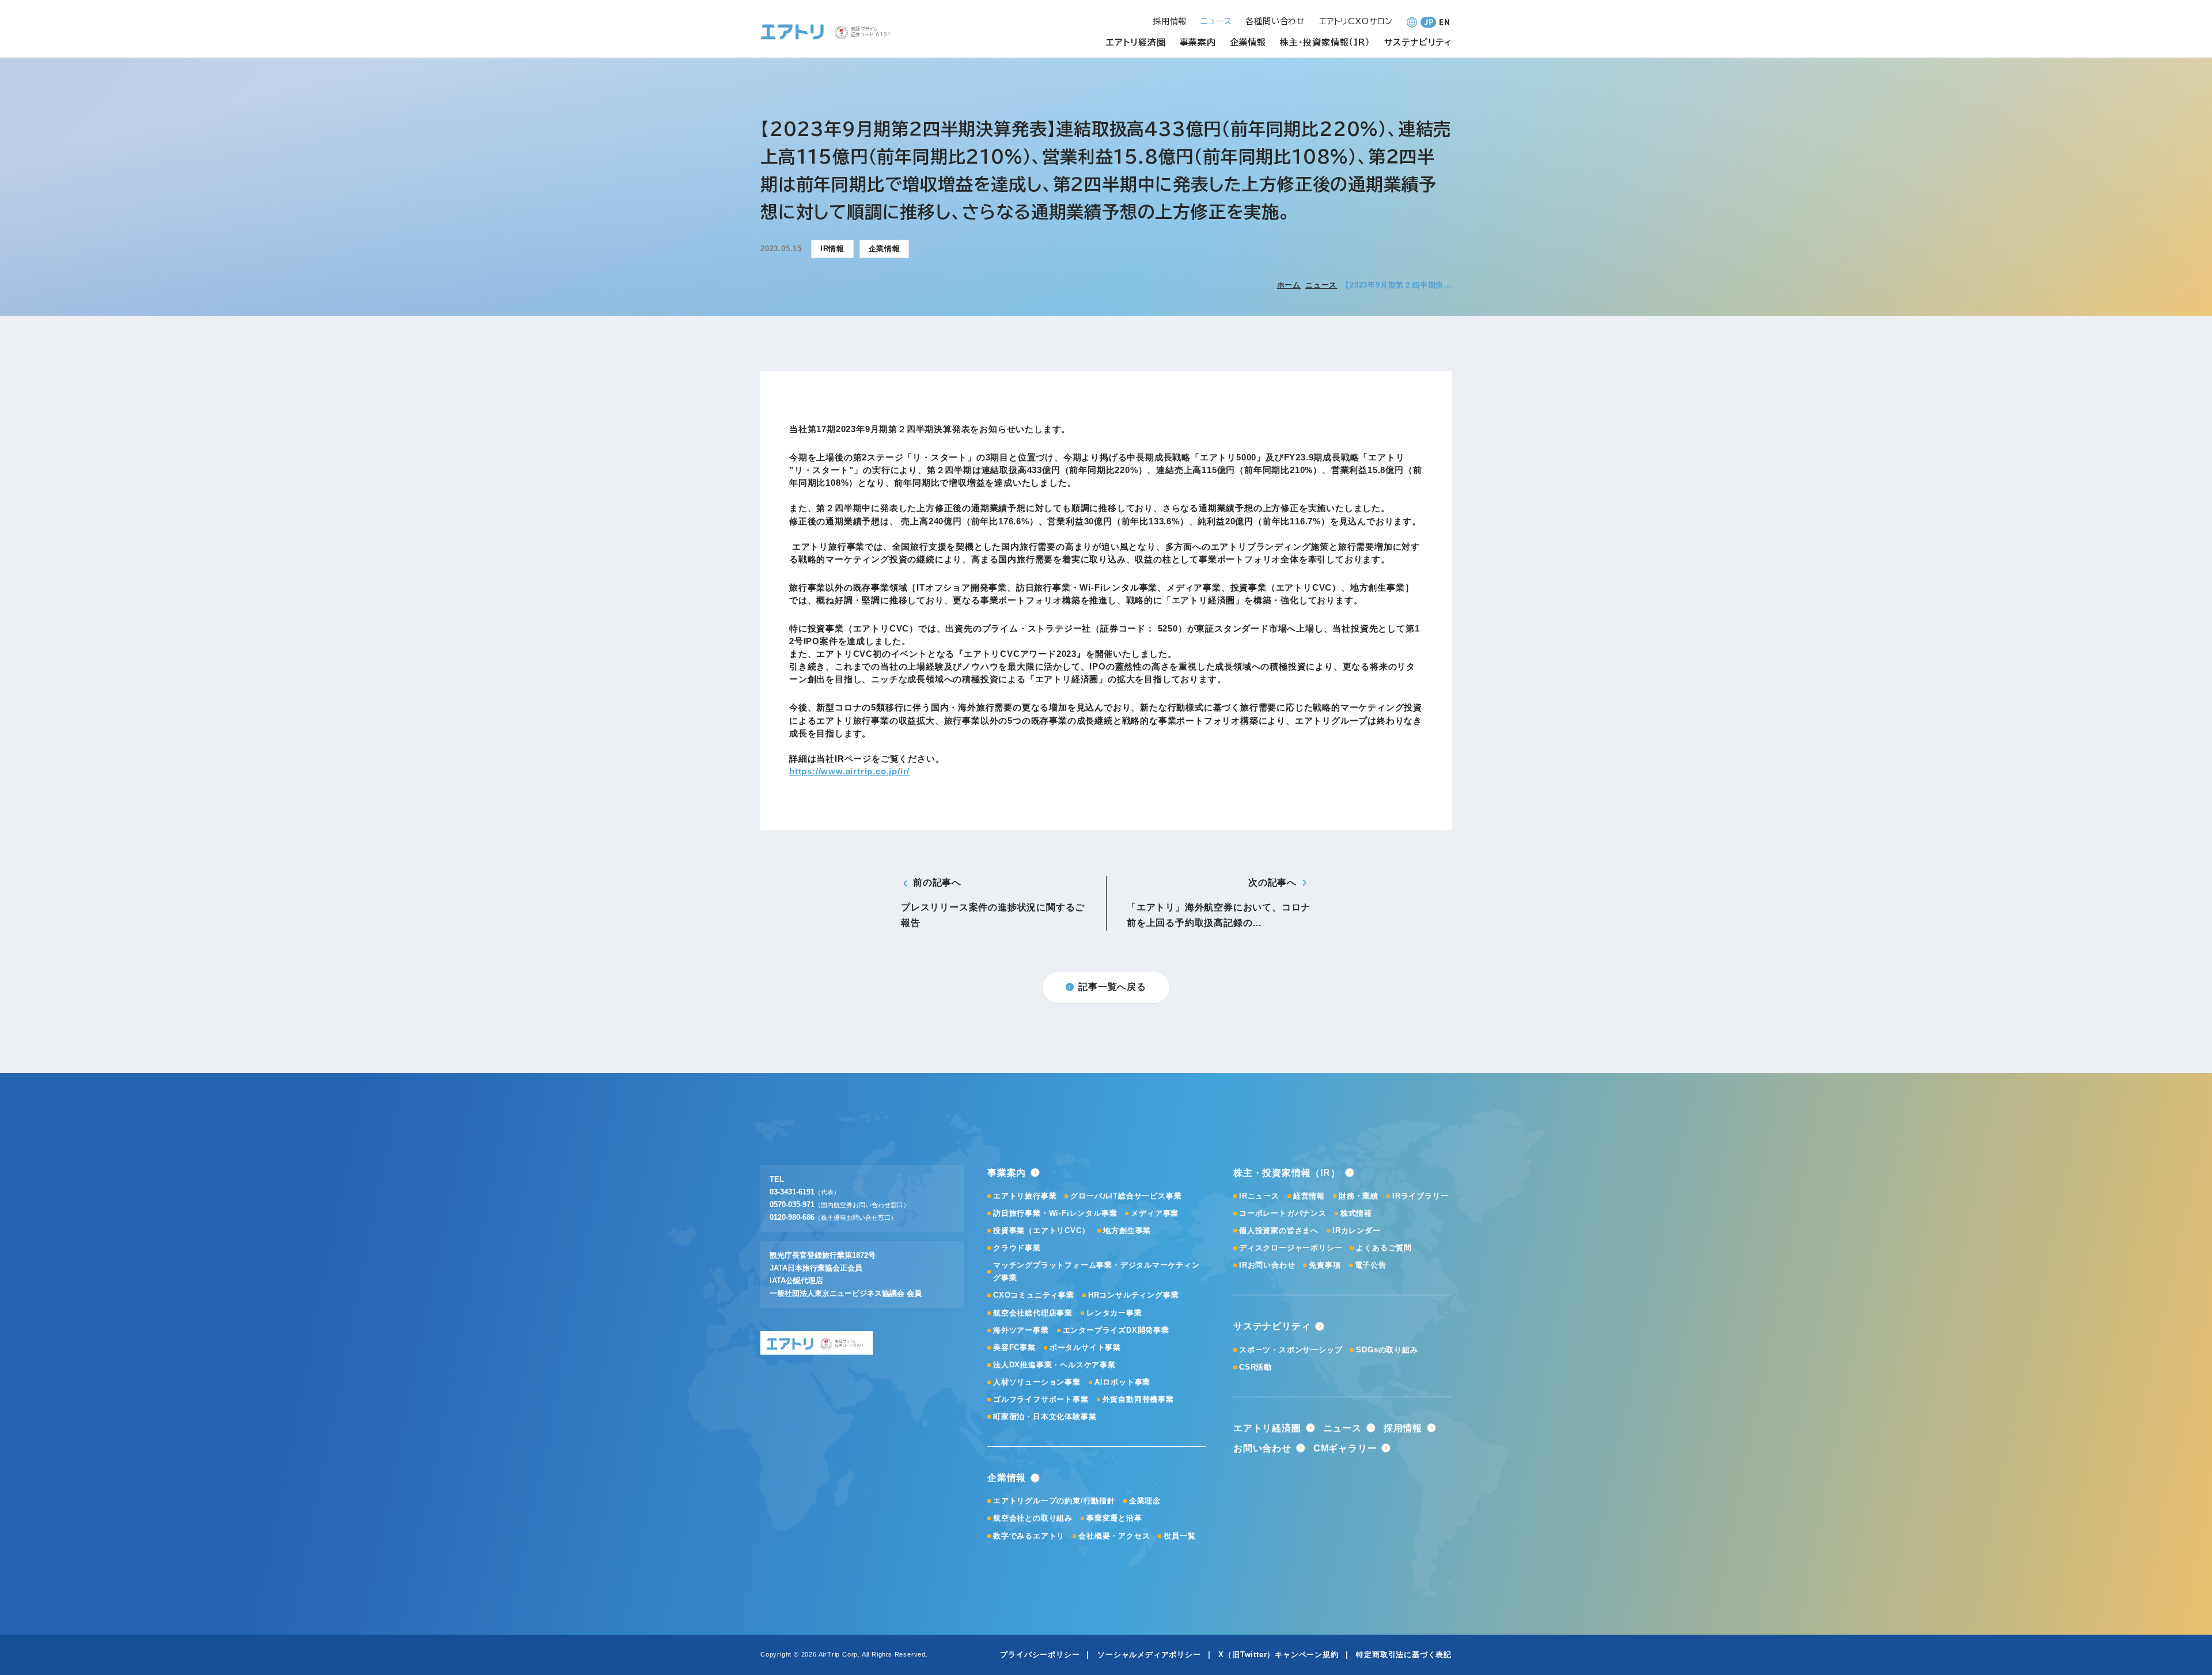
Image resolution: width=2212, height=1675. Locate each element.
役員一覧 (1179, 1536)
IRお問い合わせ (1267, 1265)
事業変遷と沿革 (1114, 1518)
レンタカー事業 (1114, 1313)
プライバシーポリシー (1040, 1655)
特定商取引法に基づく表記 (1404, 1655)
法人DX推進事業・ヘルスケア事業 (1054, 1365)
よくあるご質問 (1384, 1248)
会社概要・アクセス (1114, 1536)
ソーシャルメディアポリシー (1149, 1655)
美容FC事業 (1014, 1347)
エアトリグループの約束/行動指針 (1054, 1501)
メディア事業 (1155, 1213)
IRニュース (1259, 1196)
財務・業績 (1359, 1196)
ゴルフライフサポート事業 (1041, 1399)
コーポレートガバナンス (1283, 1213)
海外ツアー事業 (1021, 1330)
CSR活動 (1255, 1367)
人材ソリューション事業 (1037, 1382)
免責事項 (1325, 1265)
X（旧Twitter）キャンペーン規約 (1278, 1655)
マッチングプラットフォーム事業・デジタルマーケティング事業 (1096, 1271)
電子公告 (1371, 1265)
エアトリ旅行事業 (1025, 1196)
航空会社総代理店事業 (1033, 1313)
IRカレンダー (1357, 1230)
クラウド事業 (1017, 1248)
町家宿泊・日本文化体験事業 (1045, 1417)
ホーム (1289, 285)
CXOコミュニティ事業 (1034, 1295)
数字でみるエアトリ (1029, 1536)
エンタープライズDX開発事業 (1116, 1330)
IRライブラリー (1420, 1196)
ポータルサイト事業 (1085, 1347)
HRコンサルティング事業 (1134, 1295)
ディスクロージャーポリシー (1291, 1248)
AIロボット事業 (1122, 1382)
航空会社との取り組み (1033, 1518)
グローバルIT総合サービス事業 (1126, 1196)
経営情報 (1309, 1196)
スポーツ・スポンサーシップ (1291, 1350)
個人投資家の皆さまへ (1279, 1230)
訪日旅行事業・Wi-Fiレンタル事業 (1055, 1213)
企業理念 (1145, 1501)
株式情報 (1356, 1213)
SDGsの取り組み (1387, 1350)
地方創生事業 (1127, 1230)
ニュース (1321, 285)
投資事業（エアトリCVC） (1041, 1230)
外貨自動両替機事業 (1138, 1399)
